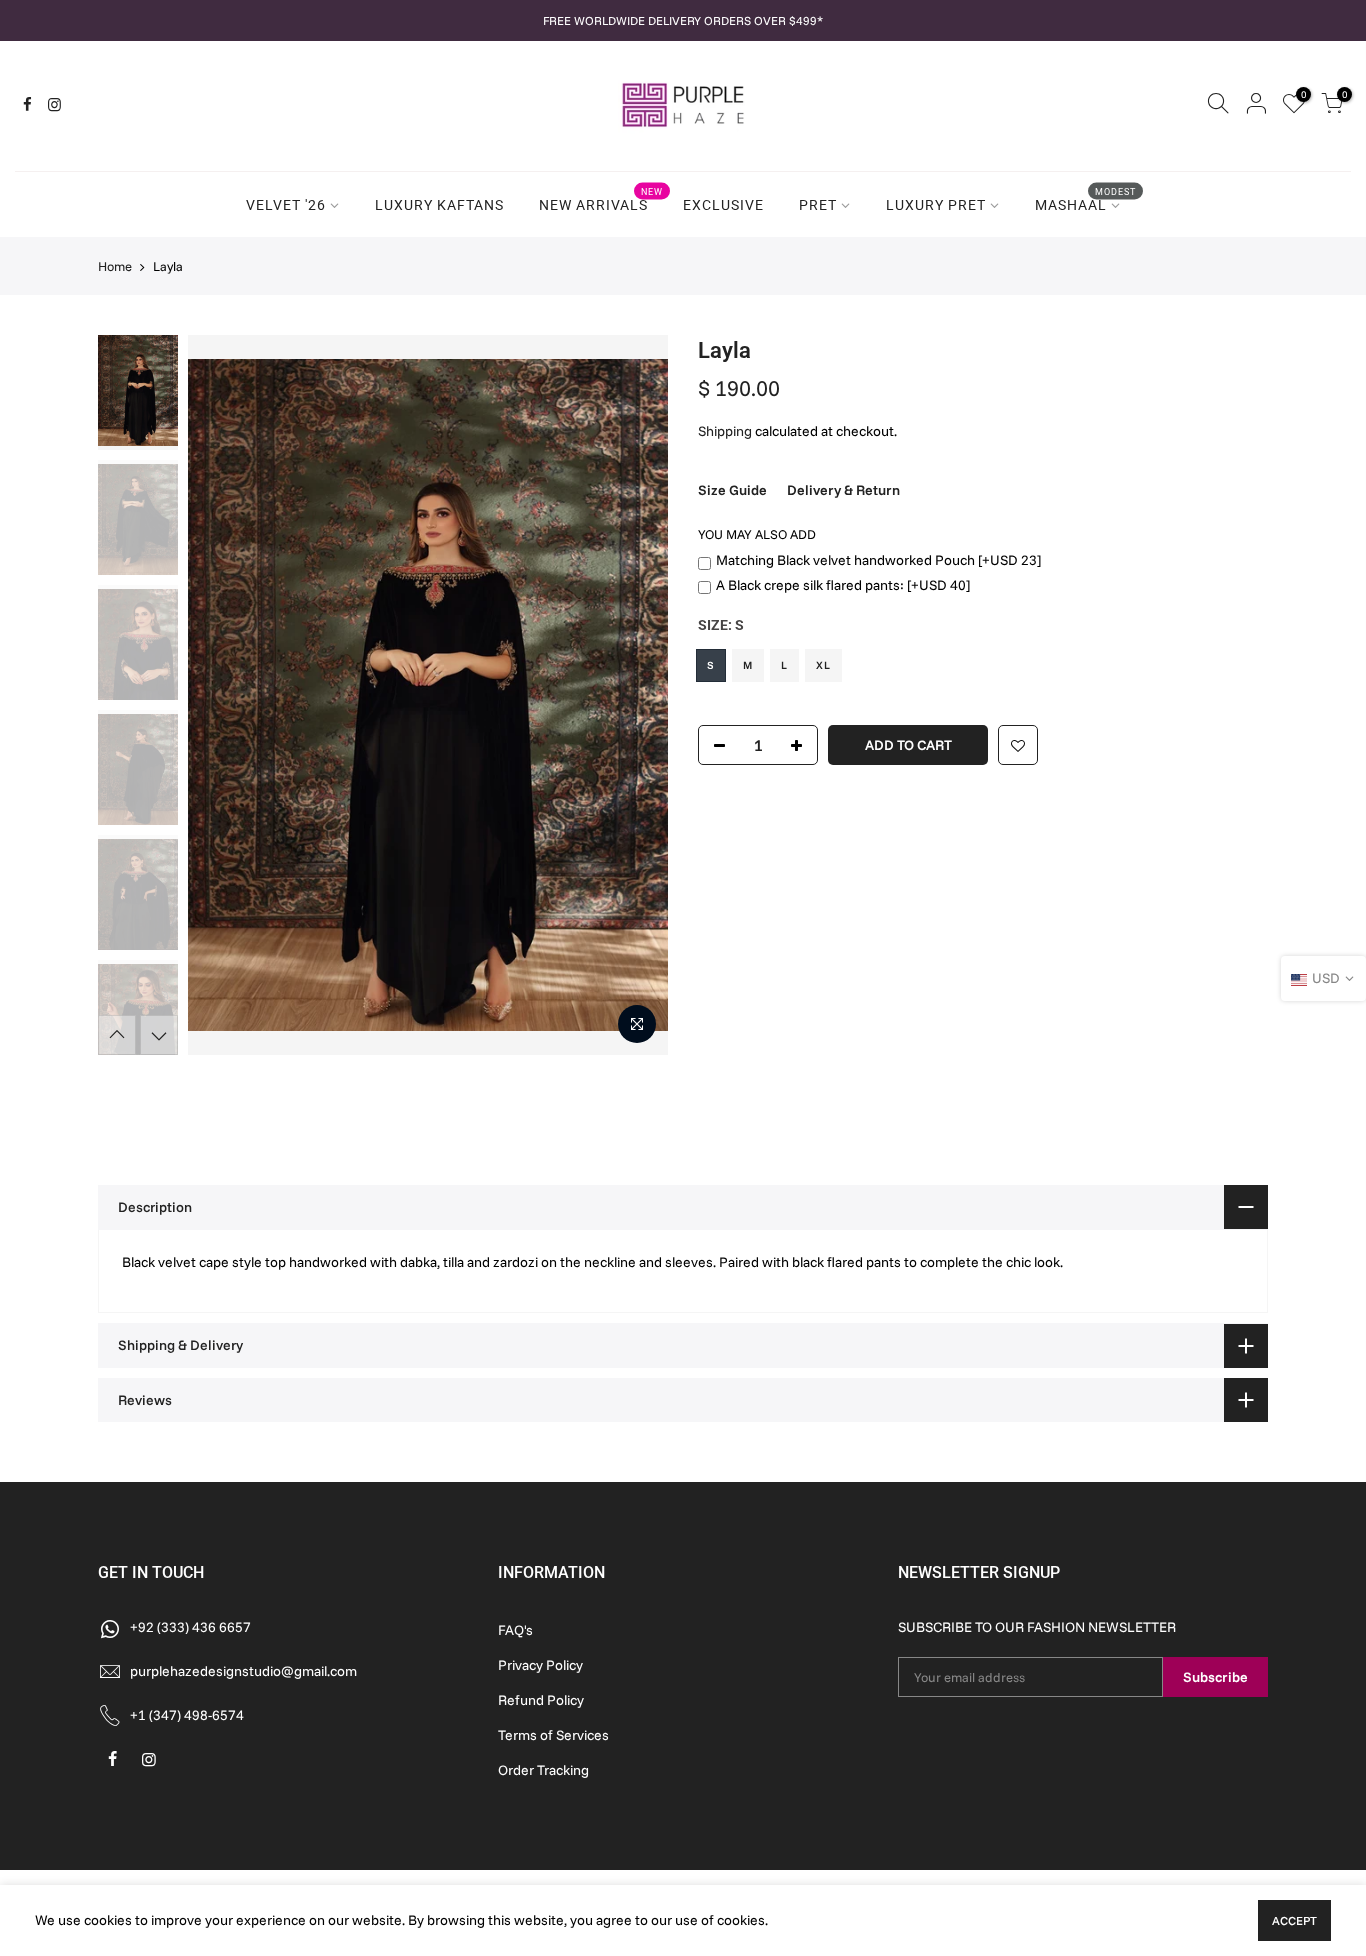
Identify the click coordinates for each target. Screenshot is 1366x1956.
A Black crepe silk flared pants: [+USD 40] (843, 585)
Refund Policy (541, 1700)
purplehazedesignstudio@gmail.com (243, 1671)
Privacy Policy (540, 1665)
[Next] (633, 695)
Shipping (725, 431)
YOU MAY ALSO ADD (757, 534)
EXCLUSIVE (723, 205)
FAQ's (515, 1630)
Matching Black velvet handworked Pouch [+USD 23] (878, 560)
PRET (818, 205)
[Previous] (223, 695)
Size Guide (732, 490)
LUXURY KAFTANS (439, 205)
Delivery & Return (843, 490)
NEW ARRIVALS (601, 199)
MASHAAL (1086, 199)
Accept (1294, 1920)
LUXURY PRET (936, 205)
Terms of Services (553, 1735)
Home (115, 266)
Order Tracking (543, 1770)
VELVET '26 (286, 205)
